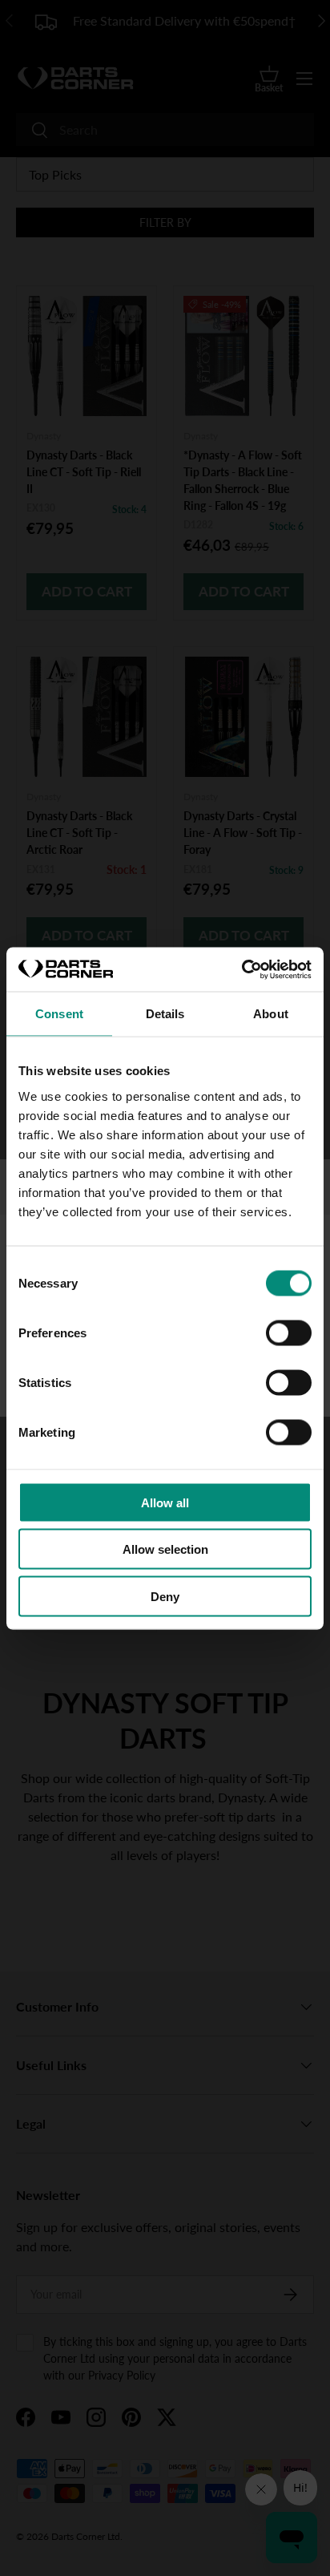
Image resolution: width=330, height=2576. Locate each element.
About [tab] (271, 1014)
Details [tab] (165, 1014)
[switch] (289, 1332)
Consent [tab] (59, 1014)
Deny (165, 1596)
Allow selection (165, 1549)
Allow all (165, 1502)
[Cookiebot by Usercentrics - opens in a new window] (241, 969)
